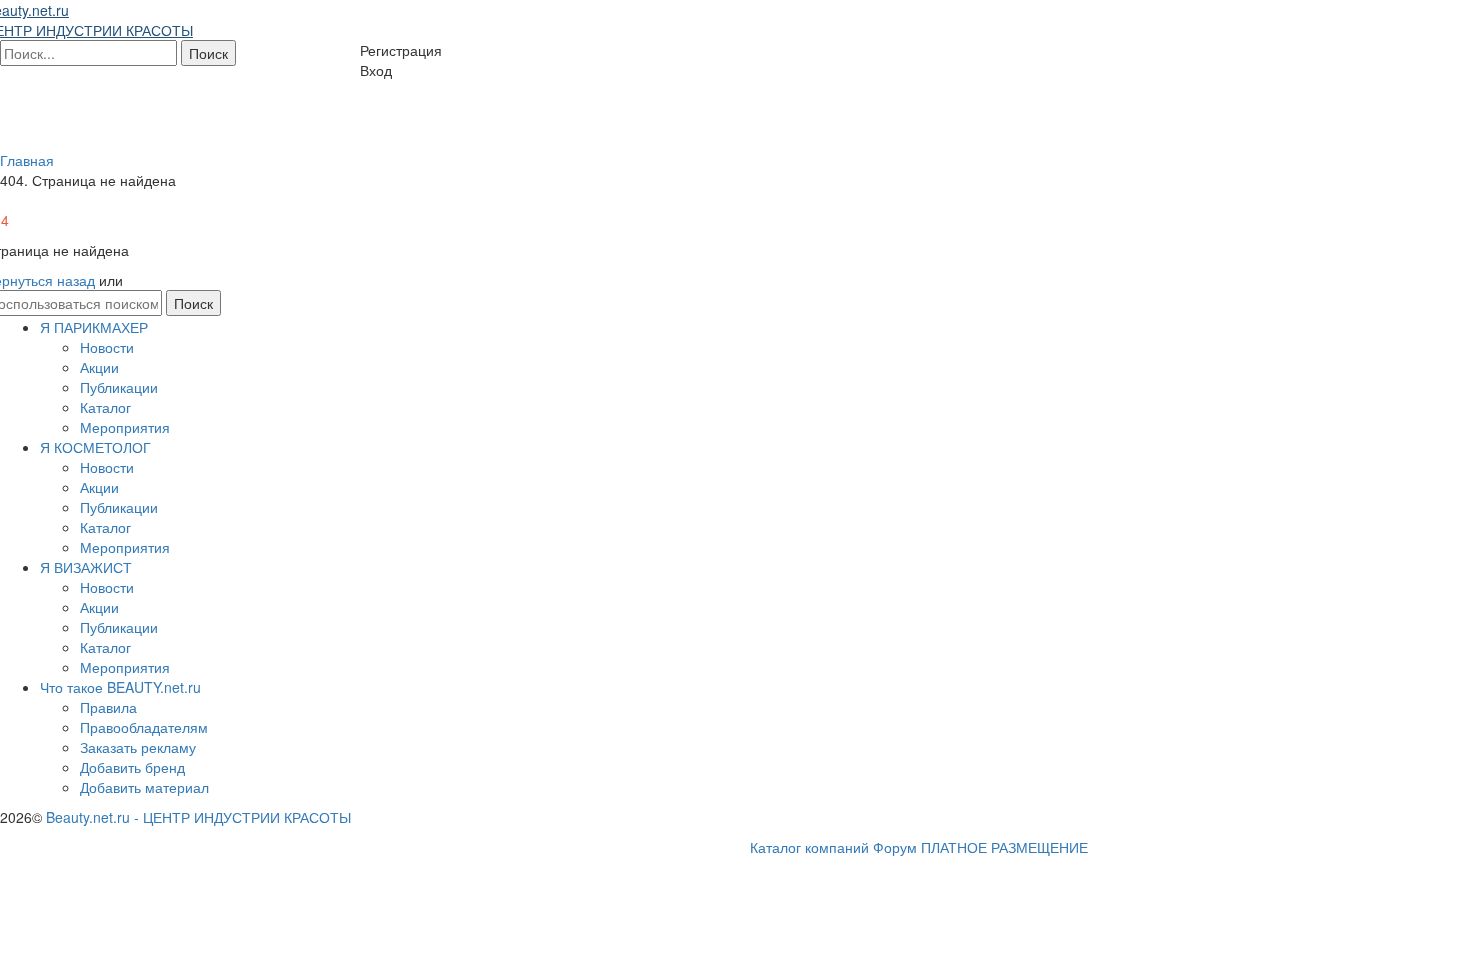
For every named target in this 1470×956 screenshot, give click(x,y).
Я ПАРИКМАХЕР (94, 327)
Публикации (119, 387)
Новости (107, 347)
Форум (895, 847)
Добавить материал (144, 787)
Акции (99, 367)
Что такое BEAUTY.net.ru (120, 687)
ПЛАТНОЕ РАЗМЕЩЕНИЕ (1004, 847)
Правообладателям (144, 727)
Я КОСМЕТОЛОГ (95, 447)
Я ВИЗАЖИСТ (86, 567)
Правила (108, 707)
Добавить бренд (132, 767)
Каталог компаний (809, 847)
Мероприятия (125, 427)
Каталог (105, 407)
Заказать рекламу (138, 747)
